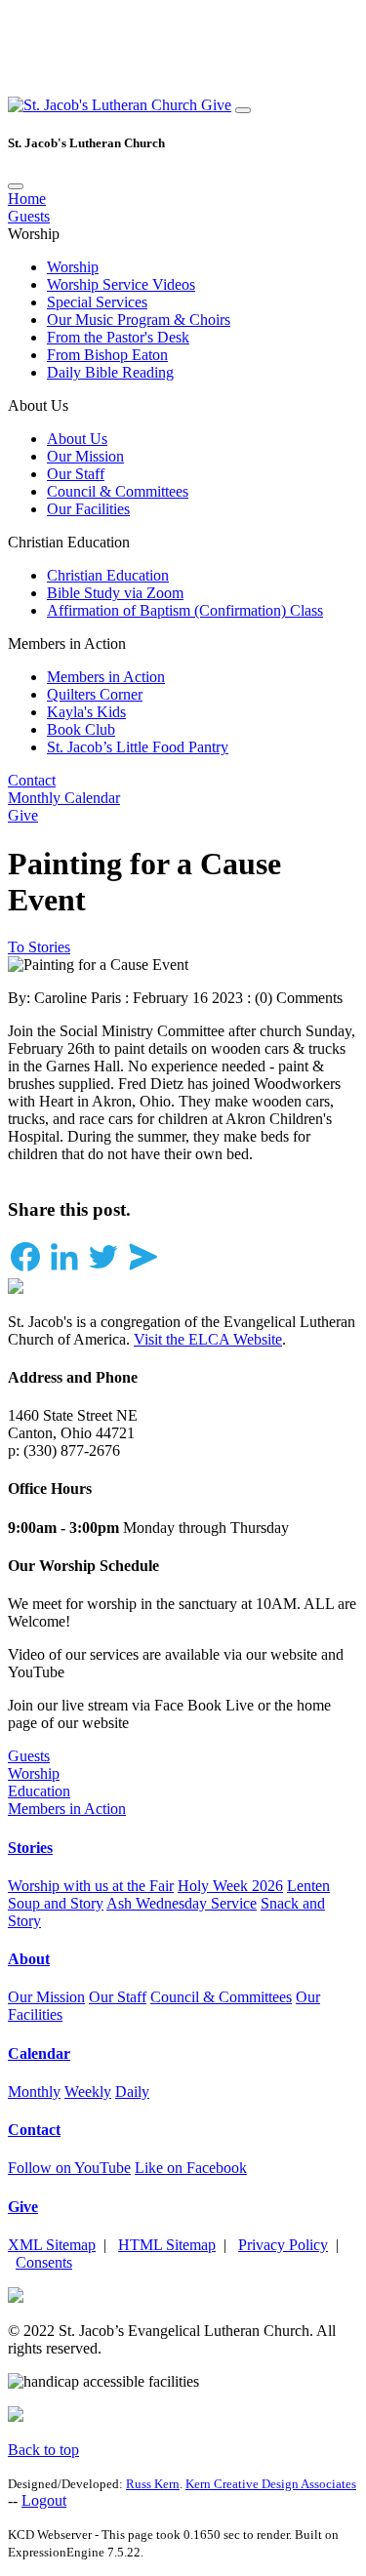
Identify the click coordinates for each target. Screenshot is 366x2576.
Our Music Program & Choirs (139, 320)
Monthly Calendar (64, 798)
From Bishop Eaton (107, 355)
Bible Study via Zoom (115, 593)
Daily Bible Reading (110, 372)
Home (27, 199)
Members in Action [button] (67, 644)
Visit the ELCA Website (208, 1339)
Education (39, 1791)
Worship (73, 267)
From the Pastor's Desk (118, 337)
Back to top (43, 2450)
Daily (132, 2092)
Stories (30, 1848)
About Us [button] (38, 405)
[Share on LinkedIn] (64, 1269)
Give (216, 105)
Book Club (81, 729)
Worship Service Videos (121, 284)
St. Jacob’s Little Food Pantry (138, 747)
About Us (77, 439)
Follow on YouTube (69, 2168)
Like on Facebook (191, 2168)
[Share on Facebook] (25, 1269)
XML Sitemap (52, 2245)
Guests (29, 216)
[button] (104, 105)
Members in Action (106, 677)
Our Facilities (88, 509)
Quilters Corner (95, 694)
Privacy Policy (283, 2245)
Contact (32, 780)
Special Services (97, 302)
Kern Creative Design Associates (271, 2484)
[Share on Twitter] (103, 1269)
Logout (44, 2500)
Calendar (39, 2053)
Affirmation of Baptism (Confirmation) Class (185, 610)
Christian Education (108, 575)
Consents (44, 2262)
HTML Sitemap (167, 2245)
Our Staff (76, 474)
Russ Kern (153, 2484)
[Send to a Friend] (142, 1269)
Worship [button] (34, 234)
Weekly (88, 2092)
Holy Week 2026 (230, 1886)
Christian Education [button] (69, 542)
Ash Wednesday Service (182, 1903)
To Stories (39, 947)
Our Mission (85, 456)
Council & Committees (118, 491)
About (29, 1959)
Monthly (34, 2092)
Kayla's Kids (86, 712)
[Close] (16, 186)
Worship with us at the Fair (91, 1886)
